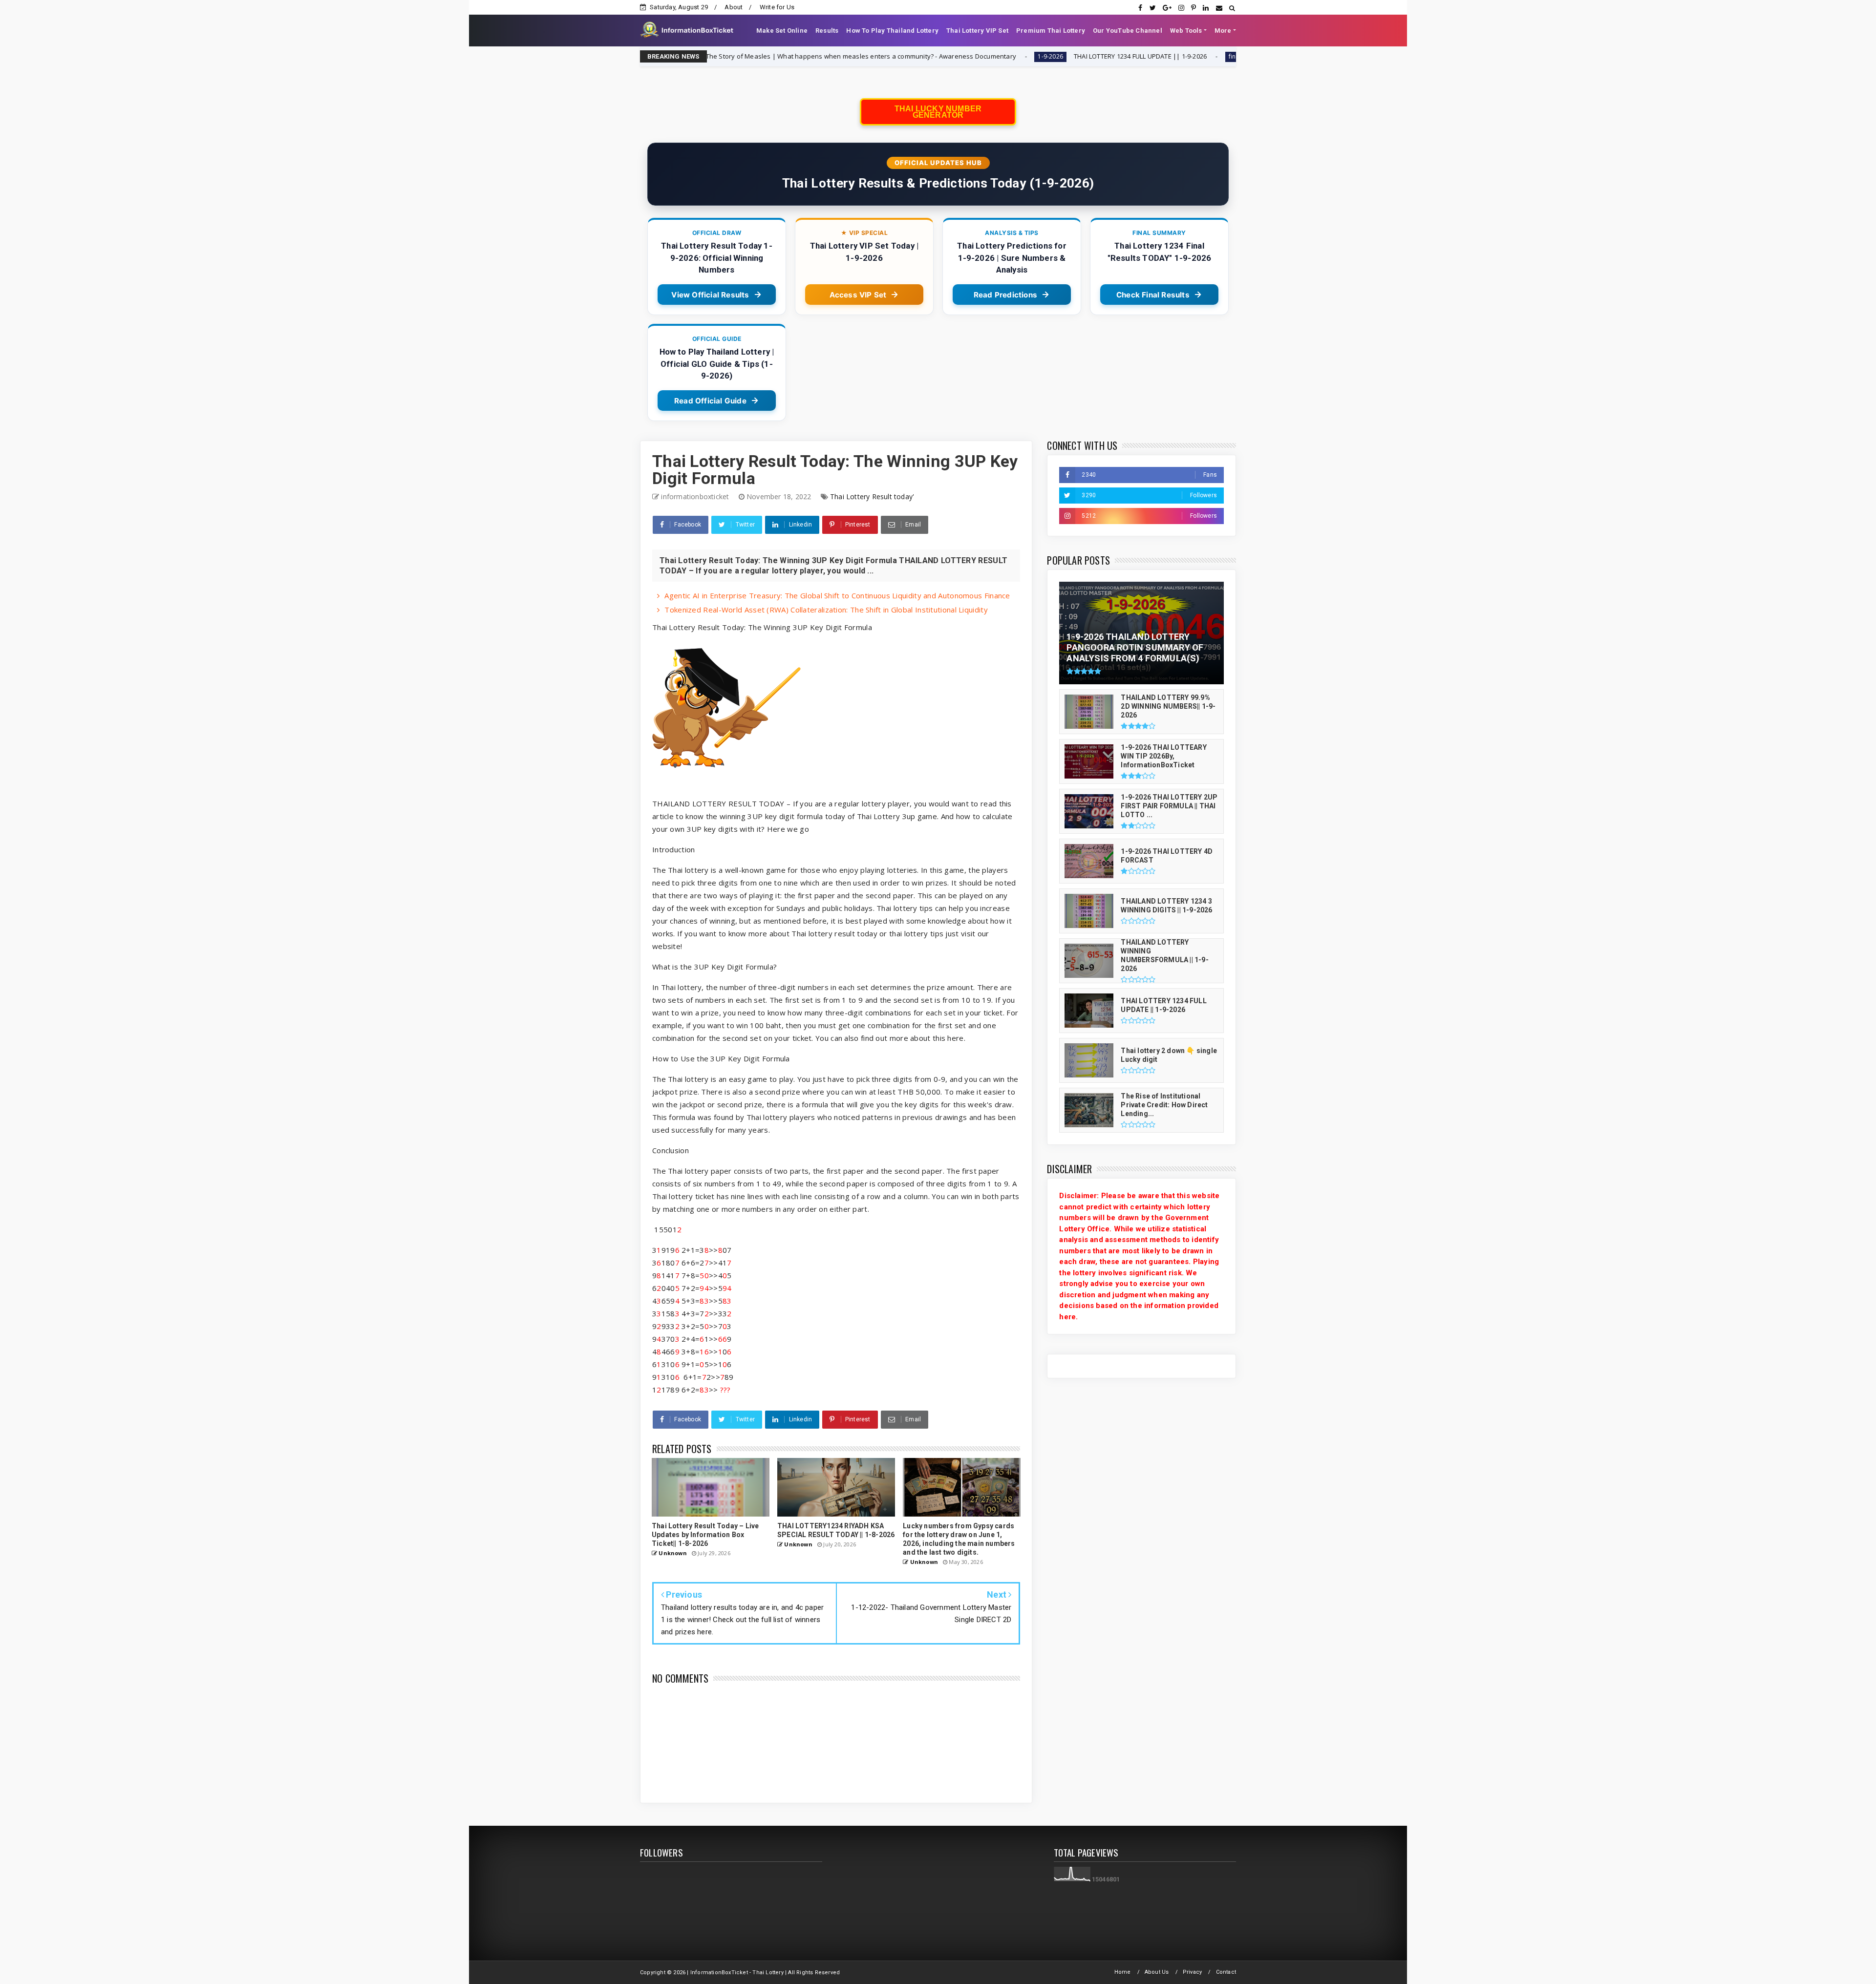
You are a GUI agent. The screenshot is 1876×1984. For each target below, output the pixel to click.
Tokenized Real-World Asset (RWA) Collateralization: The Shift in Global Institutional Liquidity (826, 610)
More (1223, 31)
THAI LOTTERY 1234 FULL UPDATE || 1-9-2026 (945, 56)
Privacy (1192, 1972)
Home (1123, 1972)
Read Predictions (1005, 295)
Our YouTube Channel (1128, 31)
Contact (1226, 1972)
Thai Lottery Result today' (872, 496)
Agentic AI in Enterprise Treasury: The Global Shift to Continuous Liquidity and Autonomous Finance (837, 595)
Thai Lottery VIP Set (977, 31)
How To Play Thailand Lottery (892, 31)
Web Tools (1186, 31)
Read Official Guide (710, 401)
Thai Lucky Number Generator (938, 112)
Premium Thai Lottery (1051, 31)
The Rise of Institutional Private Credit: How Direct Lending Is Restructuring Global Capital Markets (1213, 56)
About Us (1157, 1972)
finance (1044, 56)
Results (827, 31)
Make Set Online (782, 31)
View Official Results (710, 295)
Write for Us (777, 7)
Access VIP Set (858, 295)
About (734, 7)
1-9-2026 (855, 56)
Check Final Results (1153, 295)
